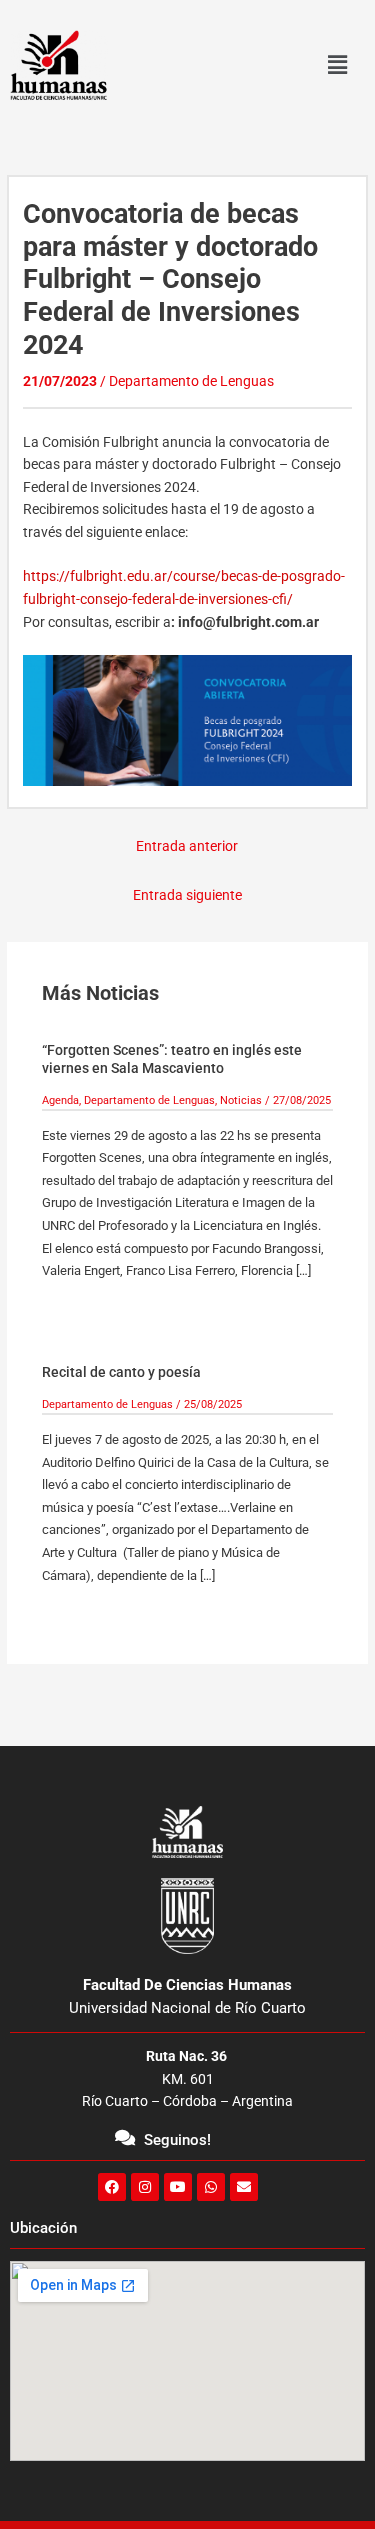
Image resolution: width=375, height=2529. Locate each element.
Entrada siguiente (187, 895)
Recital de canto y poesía (121, 1372)
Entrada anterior (187, 846)
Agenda (60, 1100)
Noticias (241, 1100)
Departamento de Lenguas (191, 381)
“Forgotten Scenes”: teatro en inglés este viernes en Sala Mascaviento (172, 1059)
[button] (337, 65)
